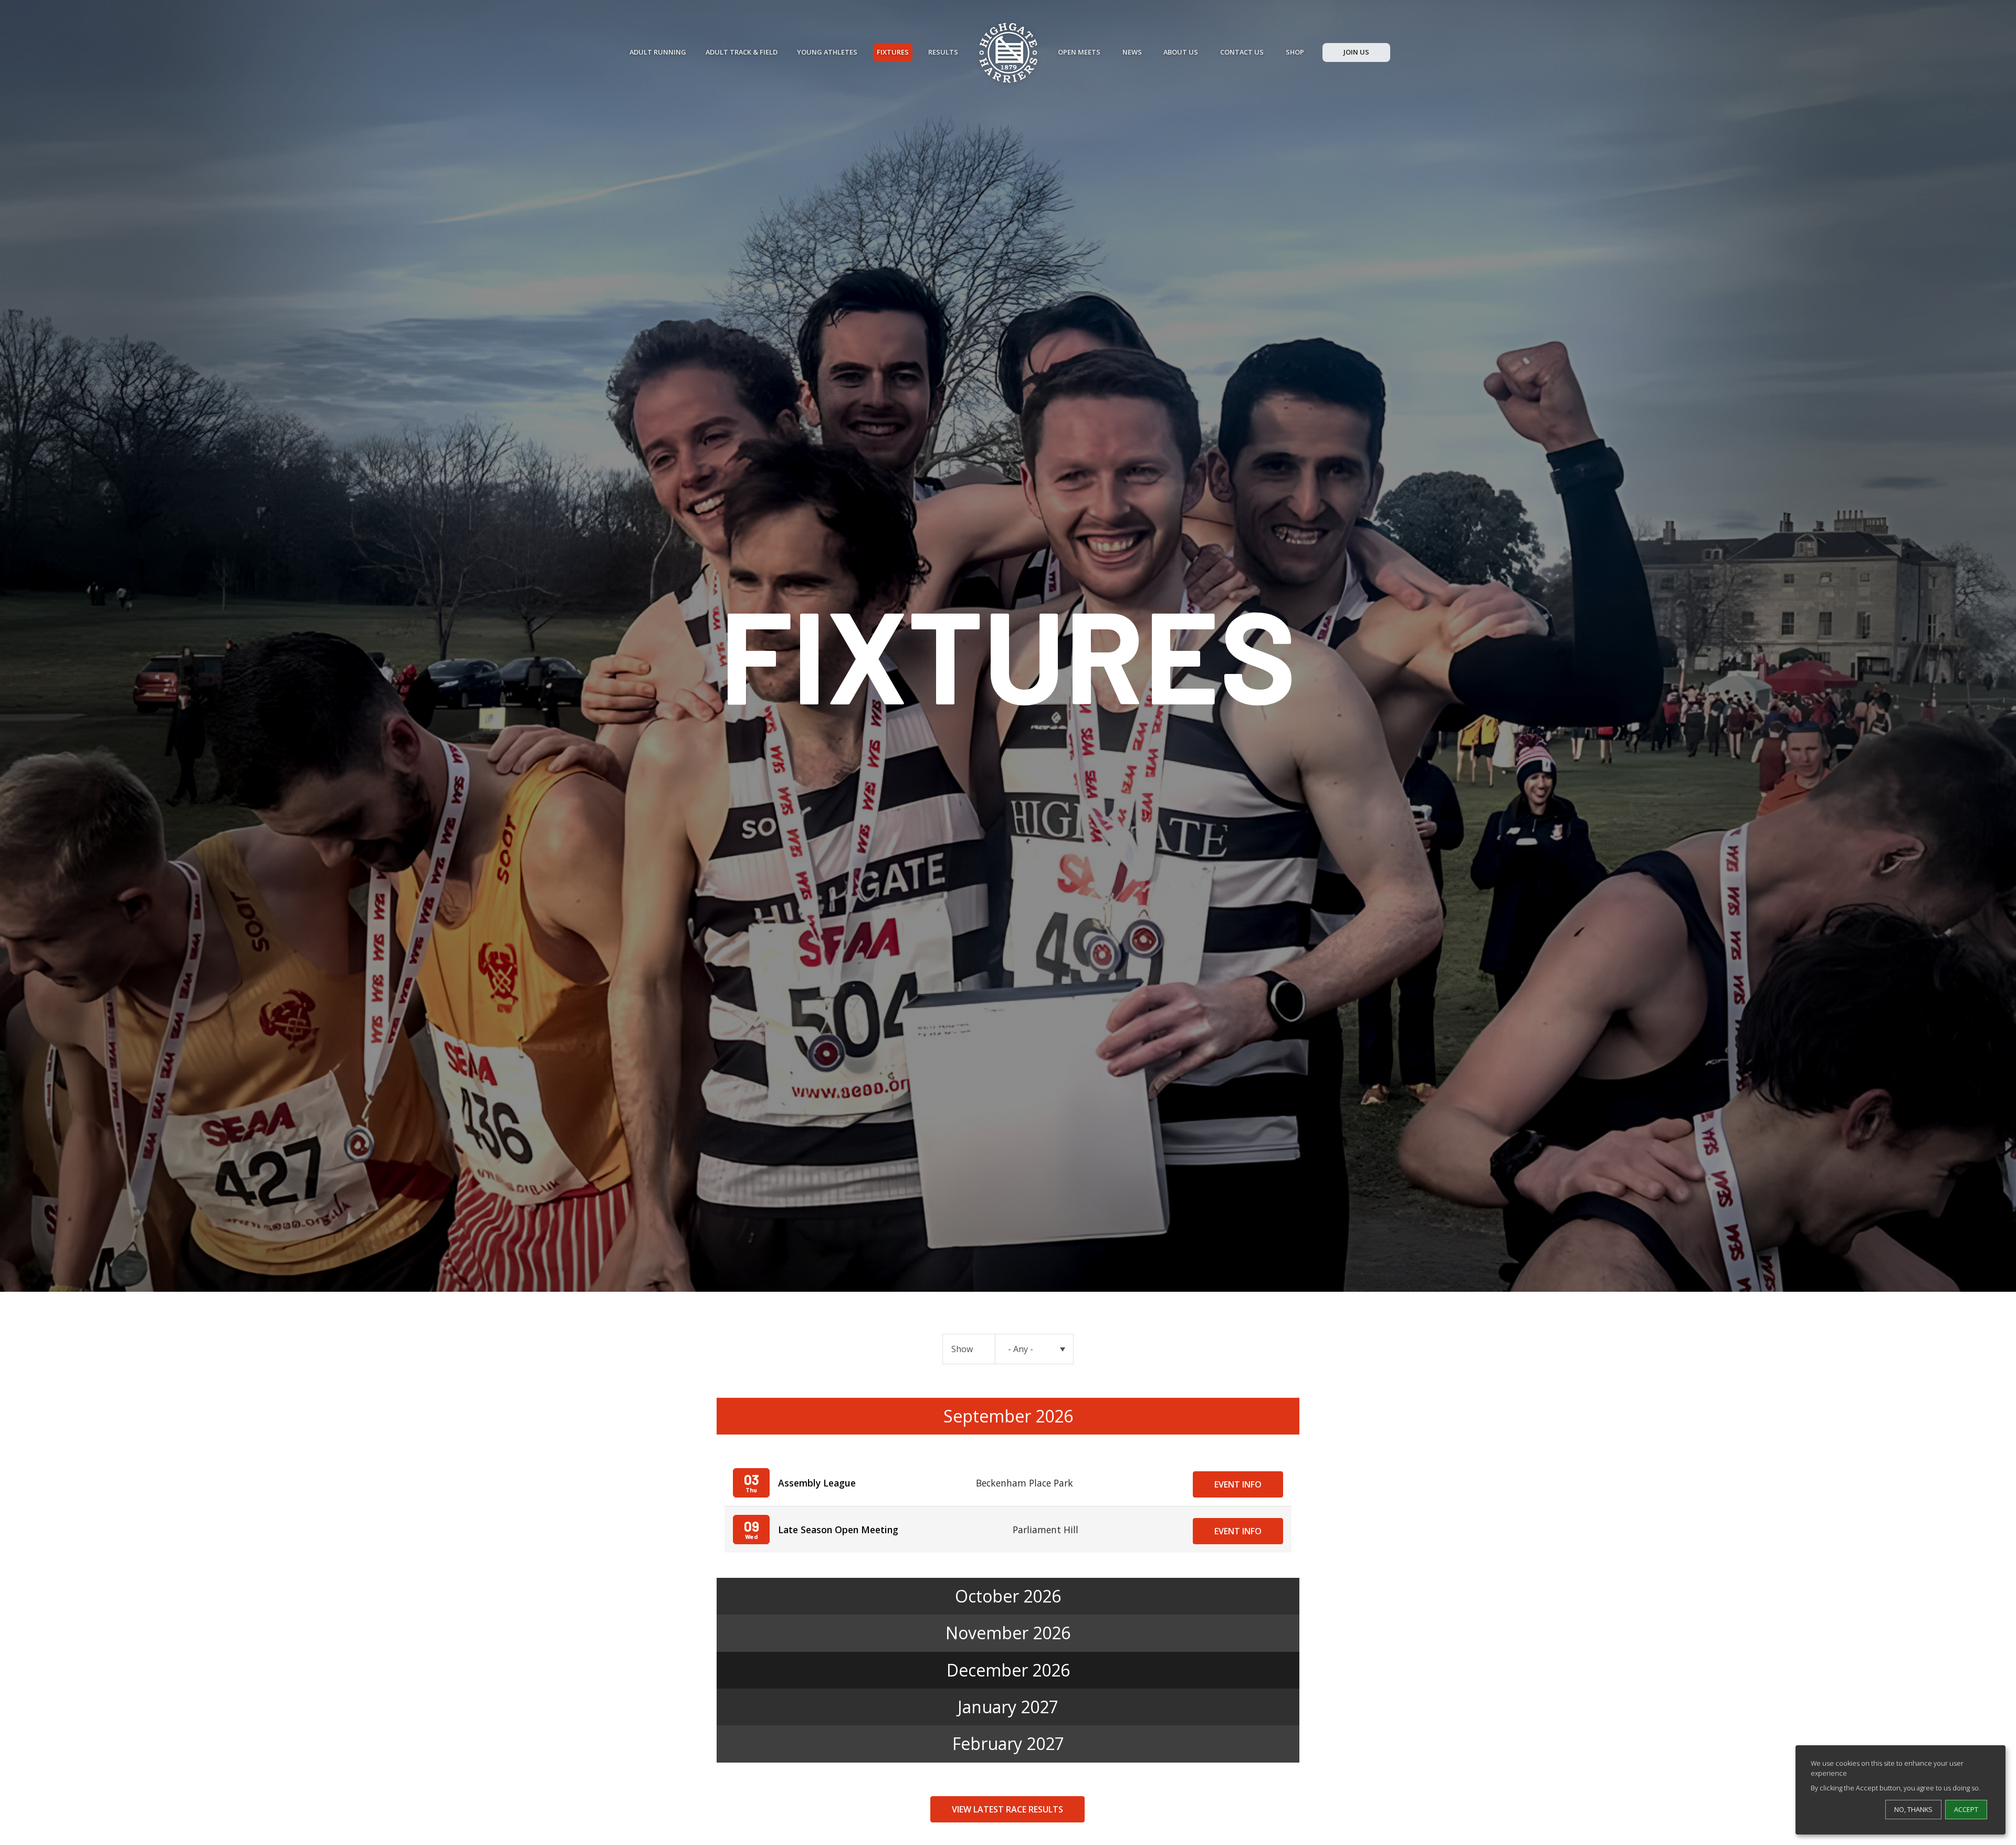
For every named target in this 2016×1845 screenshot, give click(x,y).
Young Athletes (827, 52)
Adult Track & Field (742, 52)
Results (943, 52)
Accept (1966, 1809)
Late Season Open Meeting (838, 1530)
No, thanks (1913, 1809)
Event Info (1238, 1484)
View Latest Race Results (1007, 1809)
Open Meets (1079, 52)
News (1132, 52)
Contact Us (1242, 52)
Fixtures (893, 52)
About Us (1181, 52)
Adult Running (658, 52)
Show (962, 1349)
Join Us (1356, 52)
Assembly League (817, 1483)
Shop (1295, 52)
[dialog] (1900, 1790)
